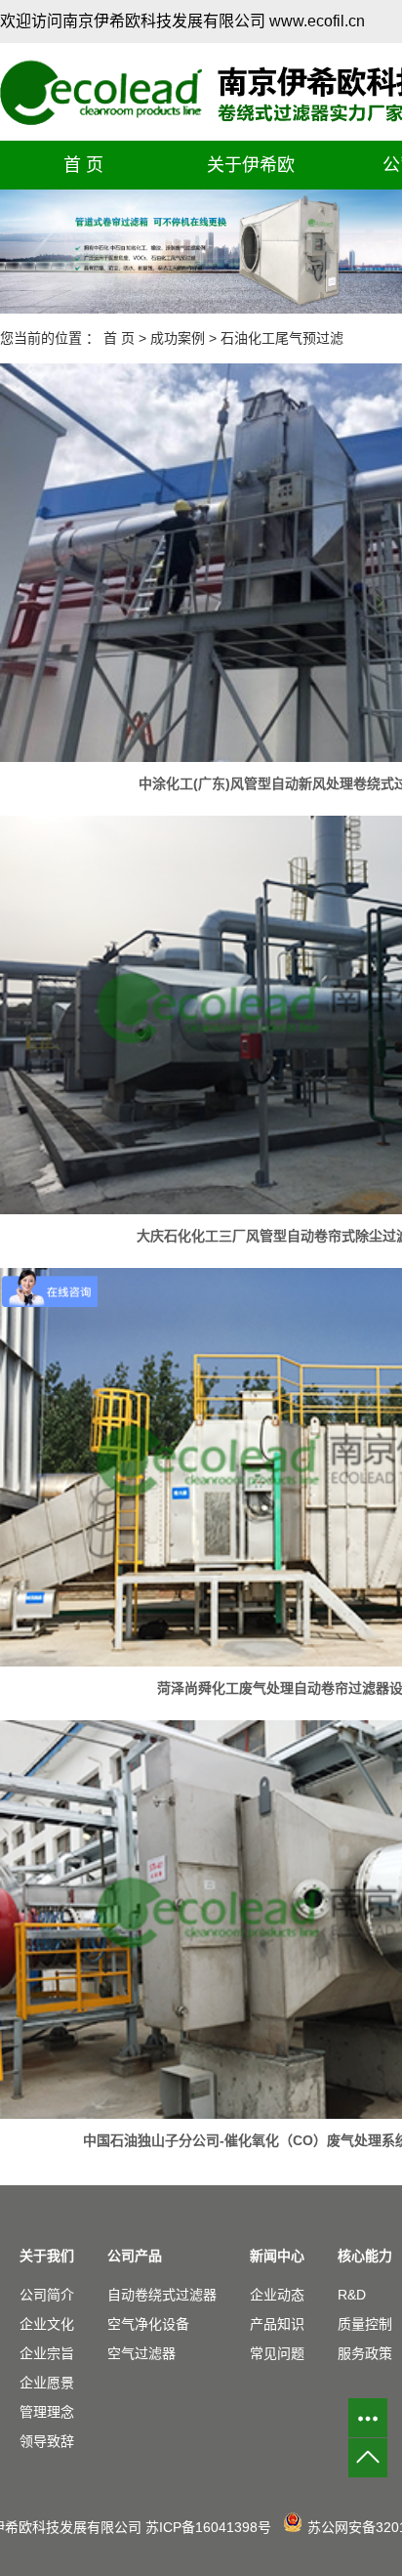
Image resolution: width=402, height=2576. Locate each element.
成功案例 (178, 338)
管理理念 (47, 2412)
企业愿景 (47, 2383)
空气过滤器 (141, 2353)
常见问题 (277, 2353)
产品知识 (277, 2324)
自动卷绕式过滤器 (162, 2295)
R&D (352, 2295)
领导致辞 (47, 2441)
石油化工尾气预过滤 (282, 338)
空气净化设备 (148, 2324)
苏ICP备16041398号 (208, 2527)
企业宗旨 (47, 2353)
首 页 (83, 165)
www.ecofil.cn (317, 21)
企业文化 (47, 2324)
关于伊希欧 (251, 165)
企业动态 (277, 2295)
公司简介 (47, 2295)
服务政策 (365, 2353)
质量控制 (365, 2324)
